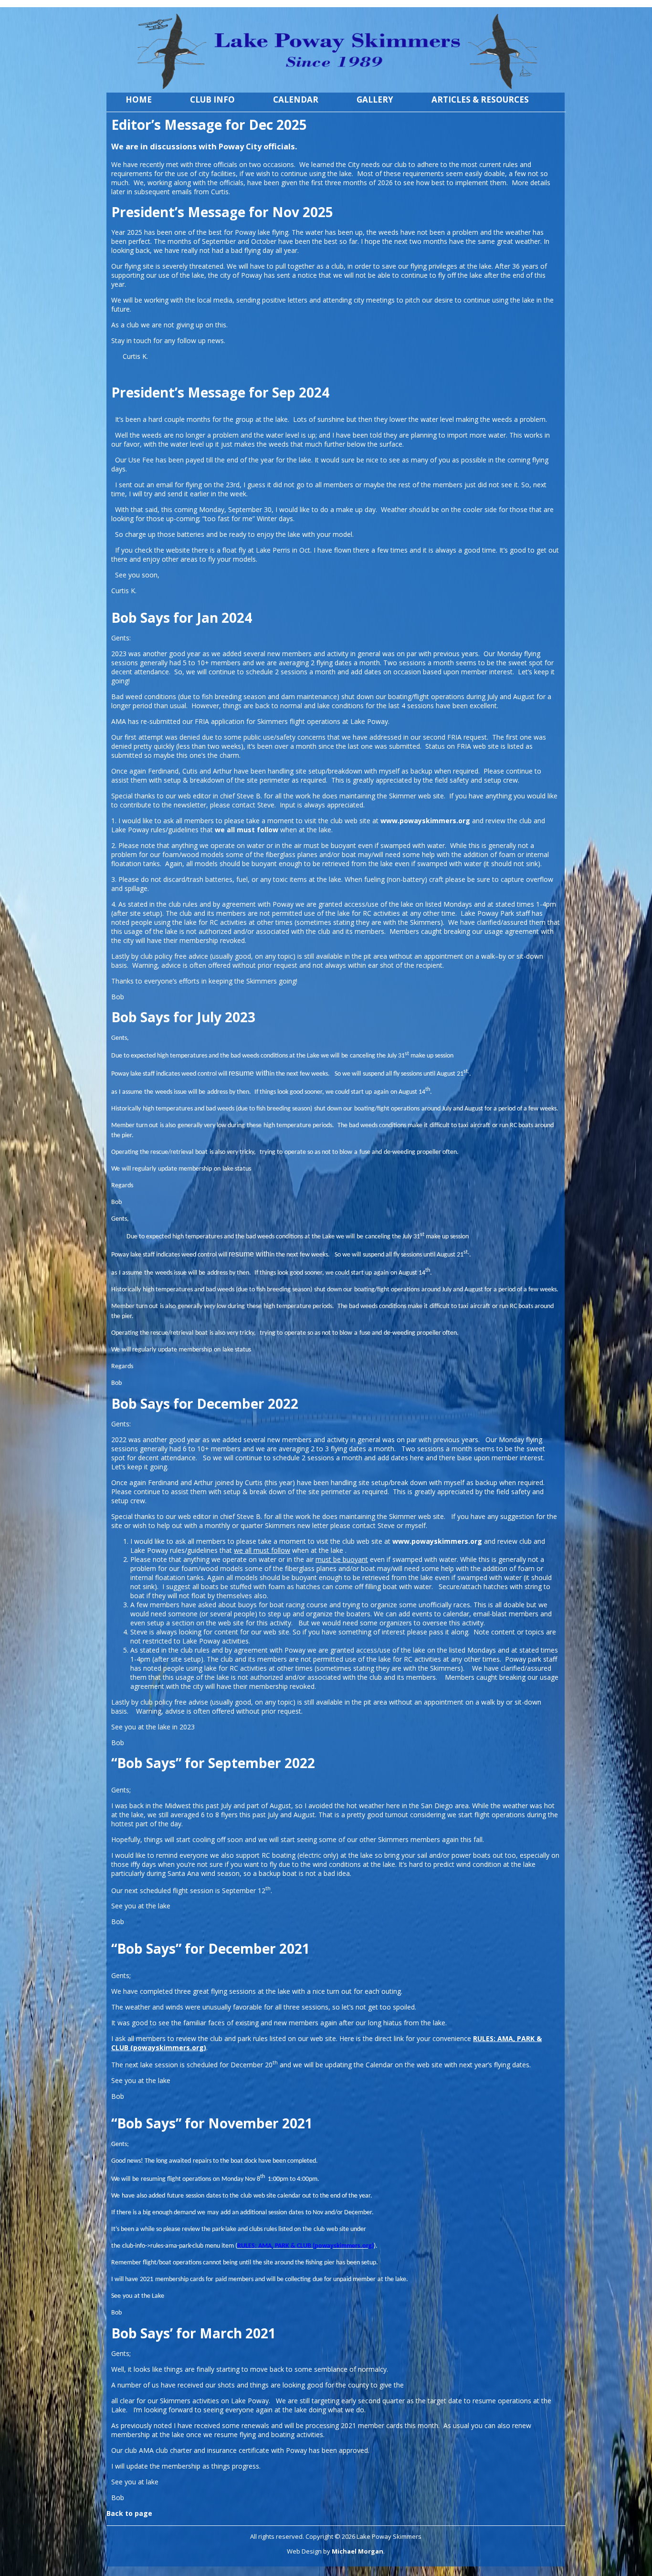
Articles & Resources (480, 99)
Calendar (296, 99)
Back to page (129, 2513)
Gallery (375, 99)
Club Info (212, 99)
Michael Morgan (358, 2551)
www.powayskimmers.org (437, 1541)
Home (139, 99)
